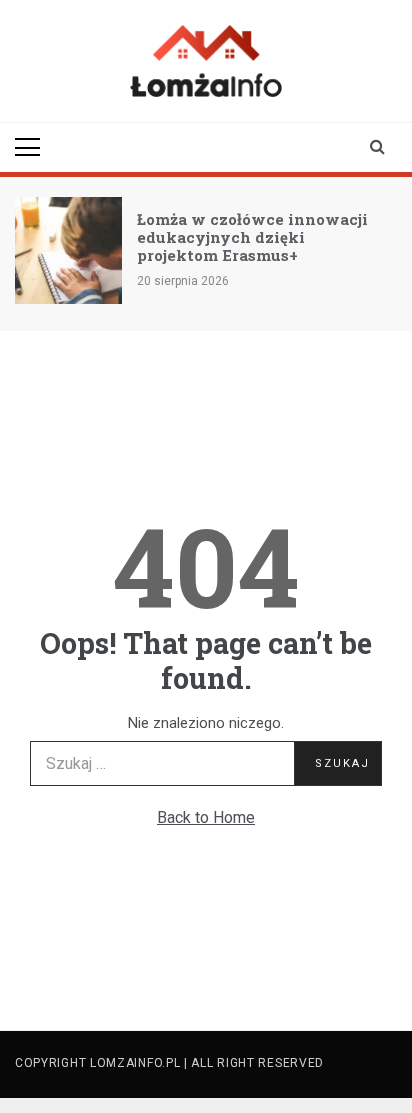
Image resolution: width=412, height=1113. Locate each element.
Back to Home (206, 817)
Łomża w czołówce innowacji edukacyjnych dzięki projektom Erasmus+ (252, 237)
